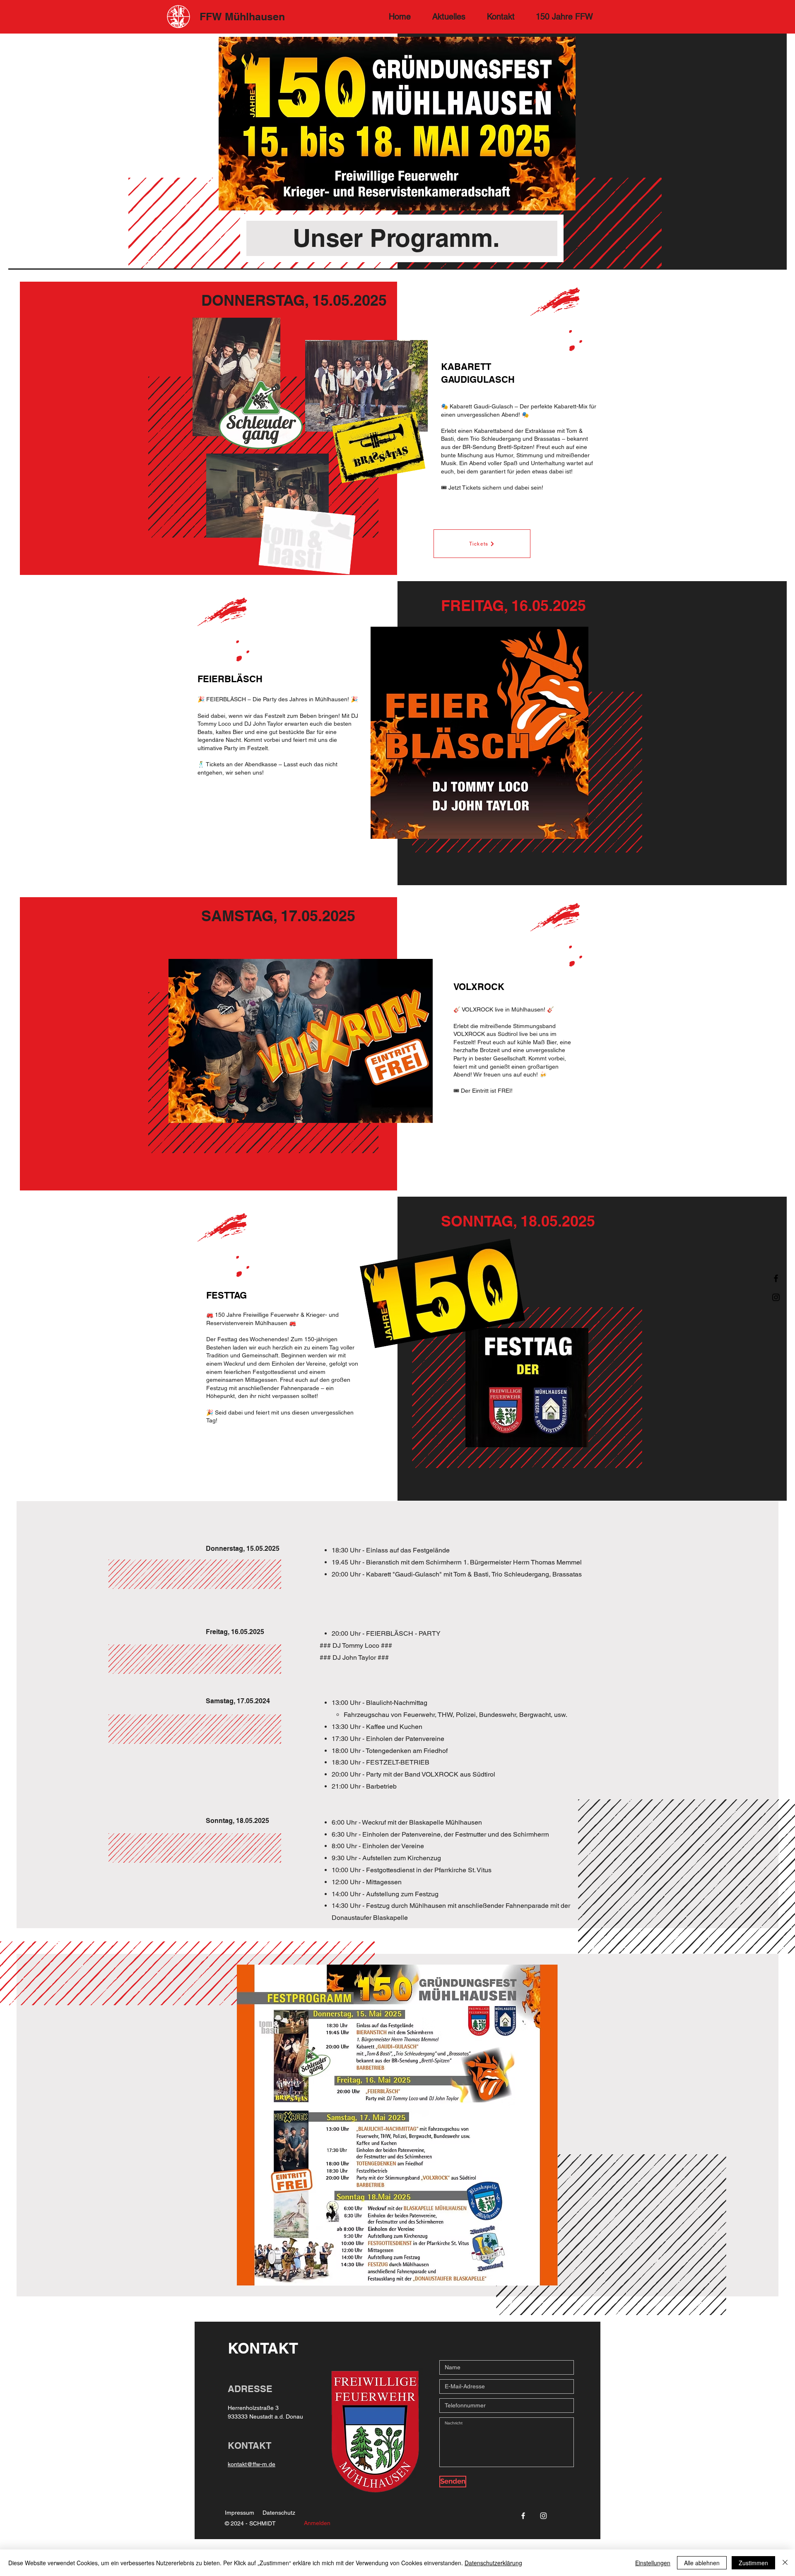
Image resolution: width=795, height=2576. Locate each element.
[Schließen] (785, 2563)
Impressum (240, 2513)
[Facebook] (776, 1278)
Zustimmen (753, 2563)
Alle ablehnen (702, 2563)
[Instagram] (776, 1297)
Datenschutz (279, 2513)
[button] (564, 17)
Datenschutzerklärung (493, 2563)
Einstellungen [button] (653, 2563)
